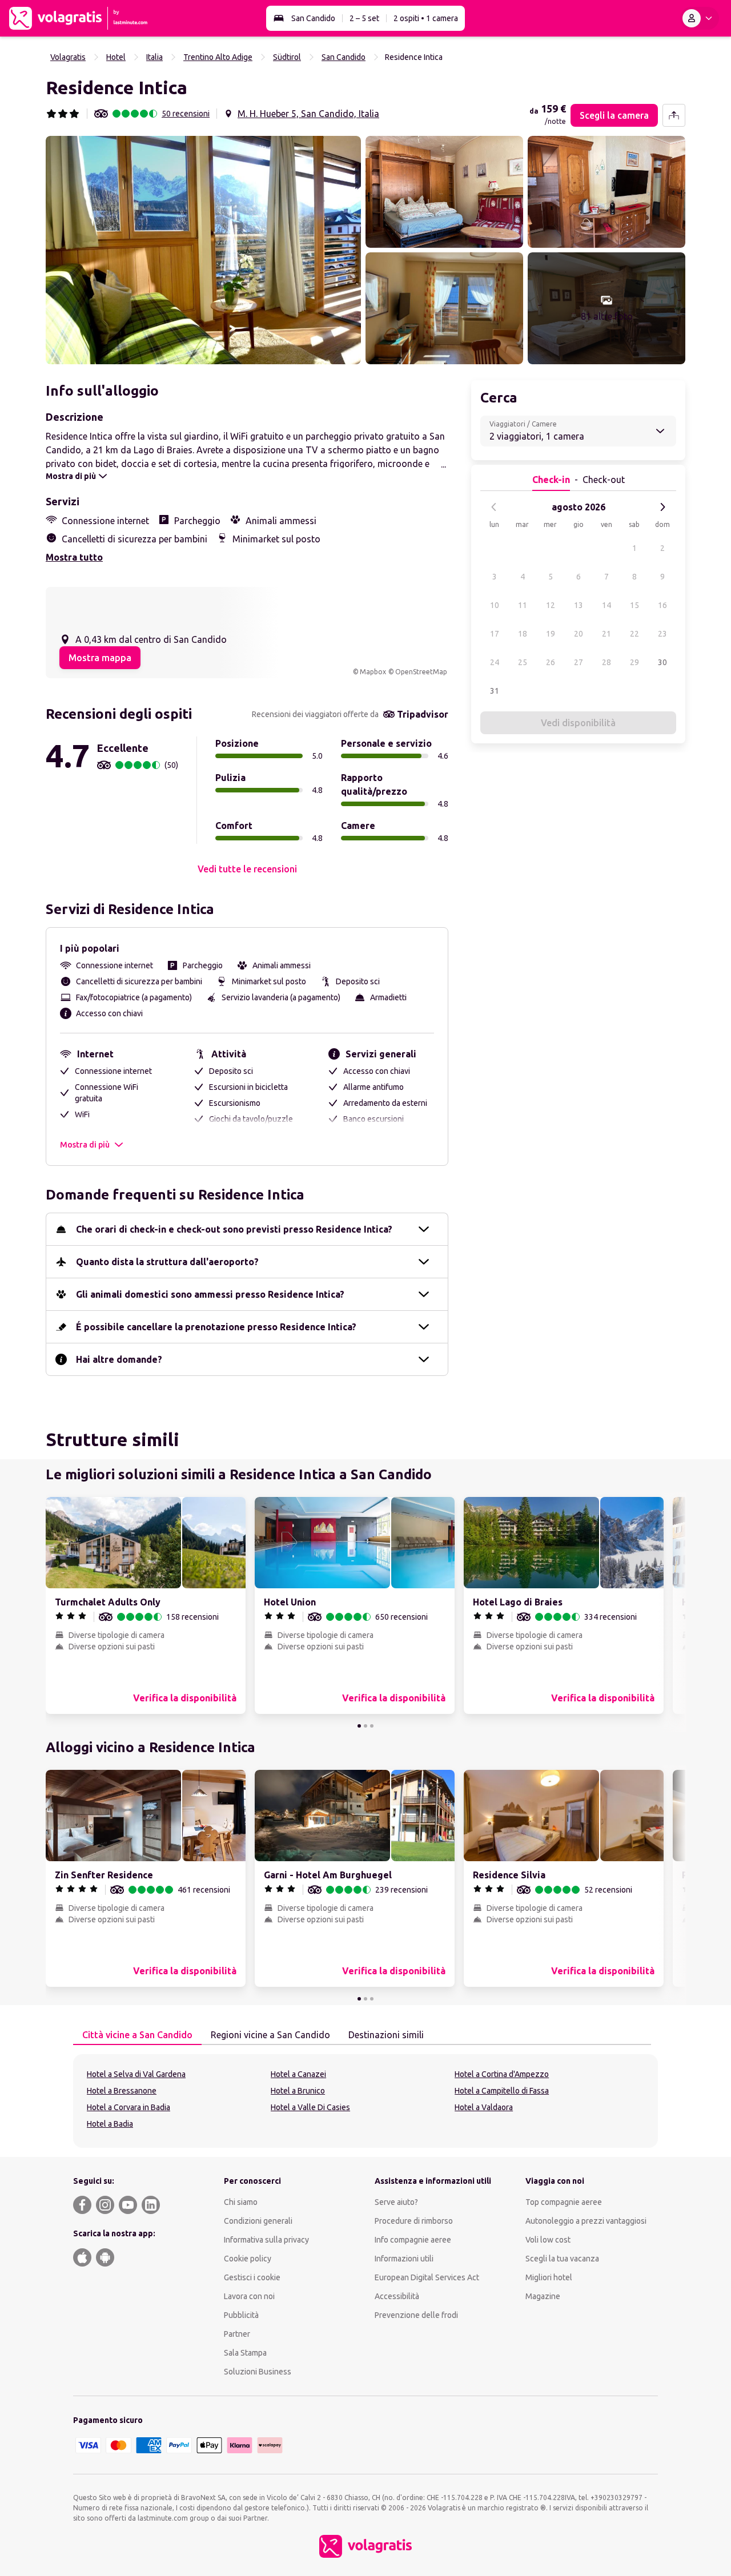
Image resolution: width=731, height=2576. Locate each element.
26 (551, 662)
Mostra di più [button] (85, 1145)
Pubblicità (241, 2315)
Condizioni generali (258, 2221)
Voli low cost (548, 2240)
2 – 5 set (364, 18)
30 (662, 662)
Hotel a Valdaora (484, 2107)
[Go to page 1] (359, 1726)
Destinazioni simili (386, 2035)
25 (523, 662)
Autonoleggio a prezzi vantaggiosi (586, 2221)
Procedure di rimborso (414, 2221)
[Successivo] (662, 507)
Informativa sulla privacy (266, 2240)
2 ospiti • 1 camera (426, 18)
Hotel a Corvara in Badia (128, 2107)
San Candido (313, 18)
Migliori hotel (549, 2277)
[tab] (137, 2035)
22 (634, 634)
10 (495, 605)
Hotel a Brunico (298, 2091)
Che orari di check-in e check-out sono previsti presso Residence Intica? (234, 1229)
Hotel (116, 57)
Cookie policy (248, 2259)
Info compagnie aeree (413, 2240)
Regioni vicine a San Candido (270, 2035)
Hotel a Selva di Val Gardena (136, 2074)
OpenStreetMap (421, 672)
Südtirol (287, 57)
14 (607, 605)
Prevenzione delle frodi (416, 2315)
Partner (237, 2334)
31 (495, 691)
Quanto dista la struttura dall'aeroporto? (167, 1262)
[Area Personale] (700, 18)
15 (634, 605)
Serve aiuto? (396, 2202)
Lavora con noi (249, 2296)
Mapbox (373, 672)
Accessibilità (397, 2296)
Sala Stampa (245, 2353)
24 (495, 662)
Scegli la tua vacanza (562, 2259)
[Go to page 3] (372, 1726)
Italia (154, 57)
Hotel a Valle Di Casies (310, 2107)
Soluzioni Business (258, 2372)
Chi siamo (241, 2202)
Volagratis (68, 57)
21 (607, 634)
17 (495, 634)
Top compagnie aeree (564, 2202)
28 (607, 662)
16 (662, 605)
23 (662, 634)
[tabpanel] (365, 2101)
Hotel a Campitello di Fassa (502, 2091)
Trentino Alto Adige (218, 57)
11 (523, 605)
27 (579, 662)
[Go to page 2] (365, 1726)
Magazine (543, 2296)
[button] (203, 250)
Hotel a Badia (110, 2124)
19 (551, 634)
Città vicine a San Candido (137, 2035)
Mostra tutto (74, 557)
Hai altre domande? (119, 1359)
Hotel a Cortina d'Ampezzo (502, 2074)
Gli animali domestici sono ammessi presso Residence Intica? (210, 1294)
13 (579, 605)
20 (579, 634)
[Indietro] (494, 507)
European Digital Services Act (427, 2277)
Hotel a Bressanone (122, 2091)
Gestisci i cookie (252, 2277)
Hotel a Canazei (298, 2074)
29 (634, 662)
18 (523, 634)
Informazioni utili (404, 2259)
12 (551, 605)
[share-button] (674, 115)
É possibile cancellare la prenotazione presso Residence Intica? (216, 1327)
